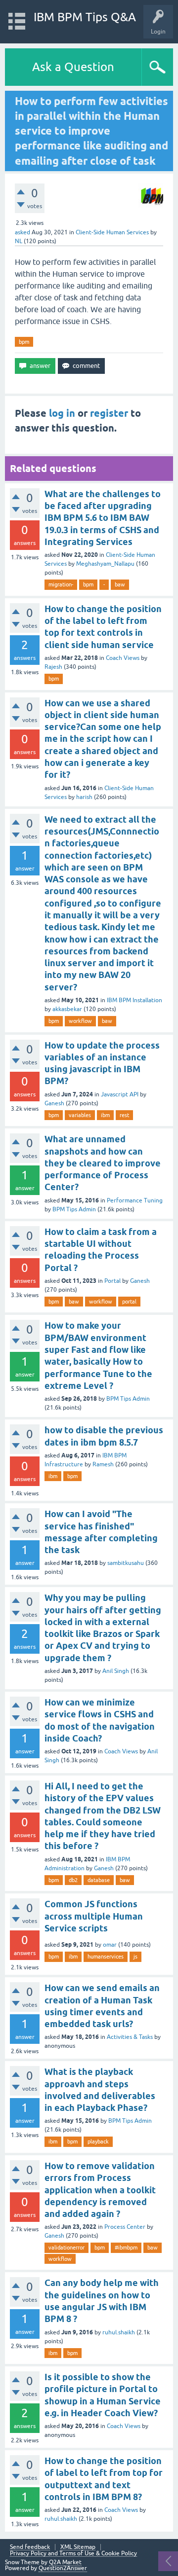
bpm (24, 342)
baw (120, 584)
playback (98, 2141)
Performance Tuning (135, 1200)
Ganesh (54, 1103)
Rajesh (53, 667)
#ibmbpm (126, 2248)
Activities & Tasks (130, 2037)
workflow (80, 1021)
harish (84, 797)
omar (110, 1945)
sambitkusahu (126, 1563)
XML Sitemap (78, 2547)
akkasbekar (67, 1009)
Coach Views (123, 658)
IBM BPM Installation (134, 1000)
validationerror (67, 2248)
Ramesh (103, 1464)
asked (22, 232)
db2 (73, 1880)
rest (124, 1115)
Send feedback (30, 2547)
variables (80, 1115)
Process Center (125, 2227)
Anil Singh (116, 1671)
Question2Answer (63, 2568)
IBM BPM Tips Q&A (85, 17)
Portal (112, 1281)
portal (129, 1302)
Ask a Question (73, 67)
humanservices (106, 1957)
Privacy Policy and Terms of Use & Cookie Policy (73, 2554)
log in (62, 413)
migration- (61, 584)
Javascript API (120, 1094)
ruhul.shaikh (119, 2332)
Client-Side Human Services (112, 232)
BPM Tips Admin (74, 1209)
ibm (105, 1115)
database (99, 1880)
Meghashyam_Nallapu (105, 564)
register (109, 413)
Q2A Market (65, 2562)
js (135, 1957)
